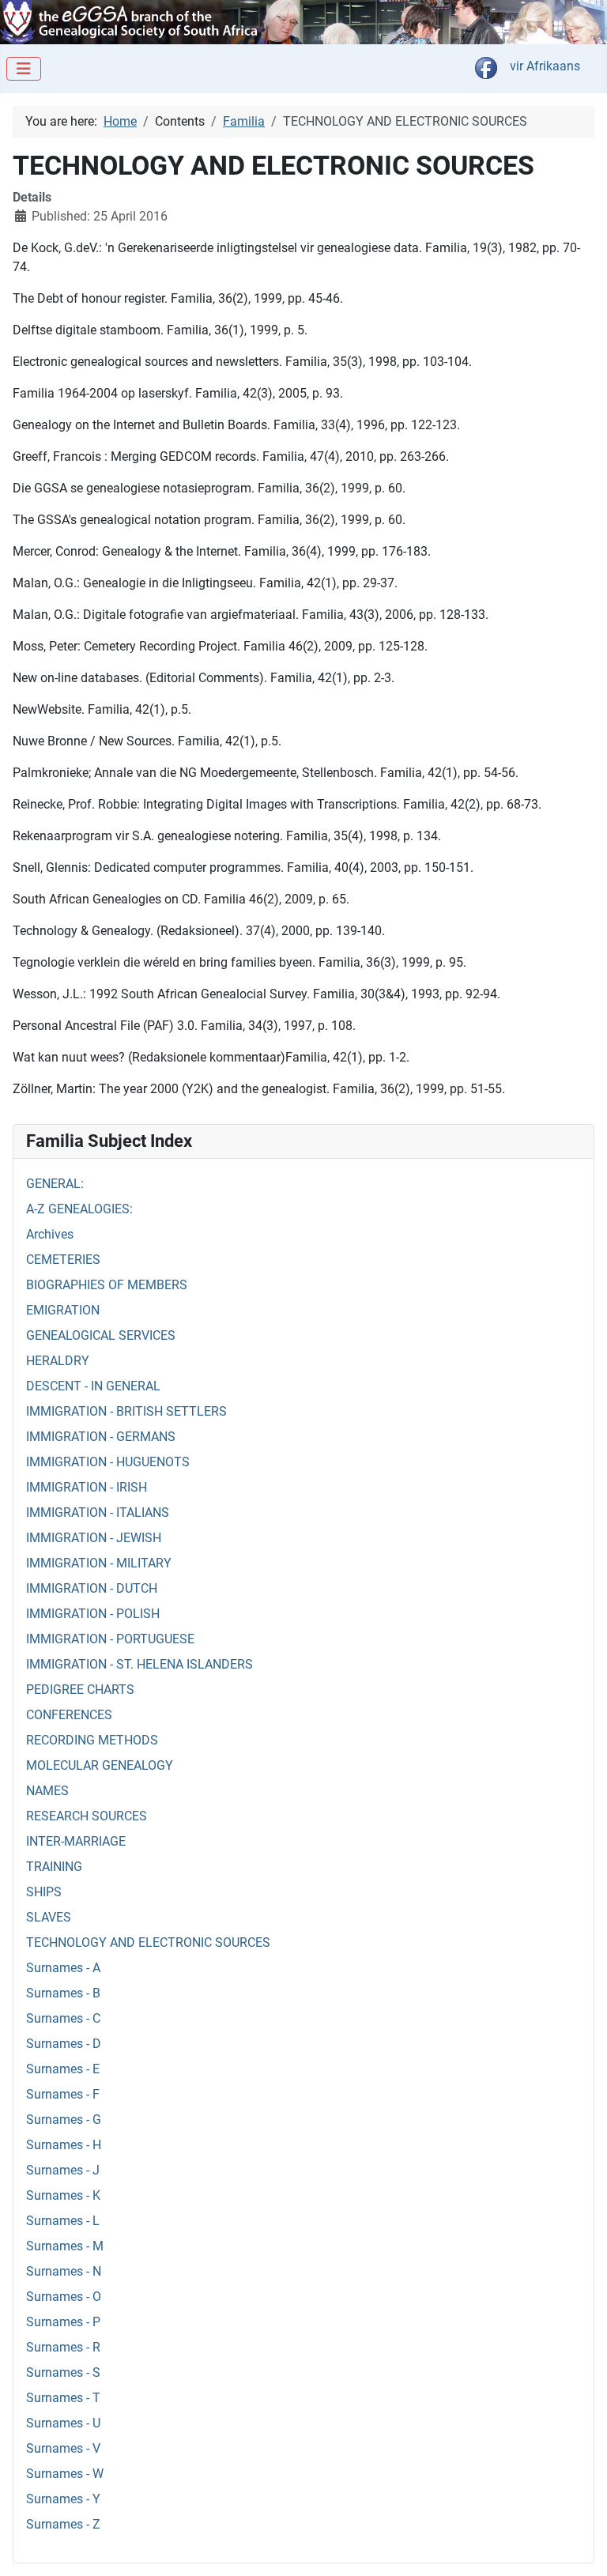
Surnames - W (65, 2474)
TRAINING (54, 1867)
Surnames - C (63, 2018)
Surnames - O (64, 2297)
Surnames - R (63, 2347)
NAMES (47, 1791)
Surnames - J (63, 2170)
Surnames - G (64, 2120)
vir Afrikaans (545, 66)
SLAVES (49, 1917)
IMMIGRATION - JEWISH (94, 1538)
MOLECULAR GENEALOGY (100, 1765)
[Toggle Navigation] (24, 69)
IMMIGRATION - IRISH (87, 1487)
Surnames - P (63, 2322)
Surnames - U (63, 2423)
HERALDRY (58, 1361)
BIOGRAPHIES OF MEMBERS (107, 1285)
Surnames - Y (63, 2499)
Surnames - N (64, 2271)
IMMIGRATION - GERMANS (101, 1437)
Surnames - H (64, 2145)
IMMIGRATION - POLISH (93, 1614)
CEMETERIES (63, 1260)
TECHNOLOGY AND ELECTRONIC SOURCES (148, 1942)
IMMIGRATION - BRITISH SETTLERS (126, 1411)
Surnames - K (63, 2195)
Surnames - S (63, 2372)
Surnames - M (65, 2246)
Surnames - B (63, 1993)
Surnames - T (63, 2398)
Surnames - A (63, 1968)
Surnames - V (63, 2448)
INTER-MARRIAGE (76, 1841)
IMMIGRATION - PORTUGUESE (110, 1639)
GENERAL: (55, 1184)
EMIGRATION (63, 1310)
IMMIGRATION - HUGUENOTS (108, 1462)
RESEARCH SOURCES (87, 1816)
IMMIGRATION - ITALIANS (98, 1512)
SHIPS (44, 1892)
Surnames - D (64, 2044)
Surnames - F (63, 2094)
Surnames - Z (63, 2524)
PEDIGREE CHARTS (80, 1690)
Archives (50, 1234)
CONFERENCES (69, 1715)
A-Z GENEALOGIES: (79, 1209)
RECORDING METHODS (92, 1740)
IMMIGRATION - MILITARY (99, 1563)
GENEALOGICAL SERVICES (101, 1335)
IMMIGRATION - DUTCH (92, 1588)
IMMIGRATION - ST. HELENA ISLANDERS (139, 1664)
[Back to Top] (579, 2547)
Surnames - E (63, 2069)
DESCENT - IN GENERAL (93, 1386)
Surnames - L (63, 2221)
